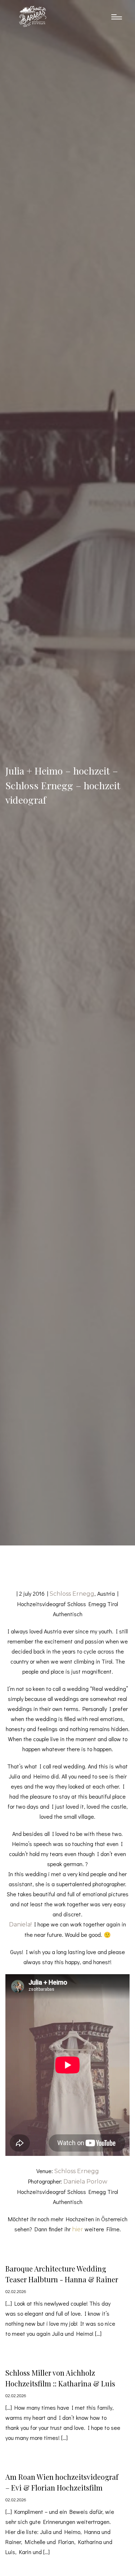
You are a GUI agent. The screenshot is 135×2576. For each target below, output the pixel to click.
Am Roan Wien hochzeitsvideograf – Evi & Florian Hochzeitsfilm (62, 2482)
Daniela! (20, 1924)
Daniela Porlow (85, 2182)
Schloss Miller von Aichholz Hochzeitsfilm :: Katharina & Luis (60, 2378)
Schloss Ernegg (72, 1594)
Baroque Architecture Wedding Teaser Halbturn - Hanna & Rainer (62, 2274)
